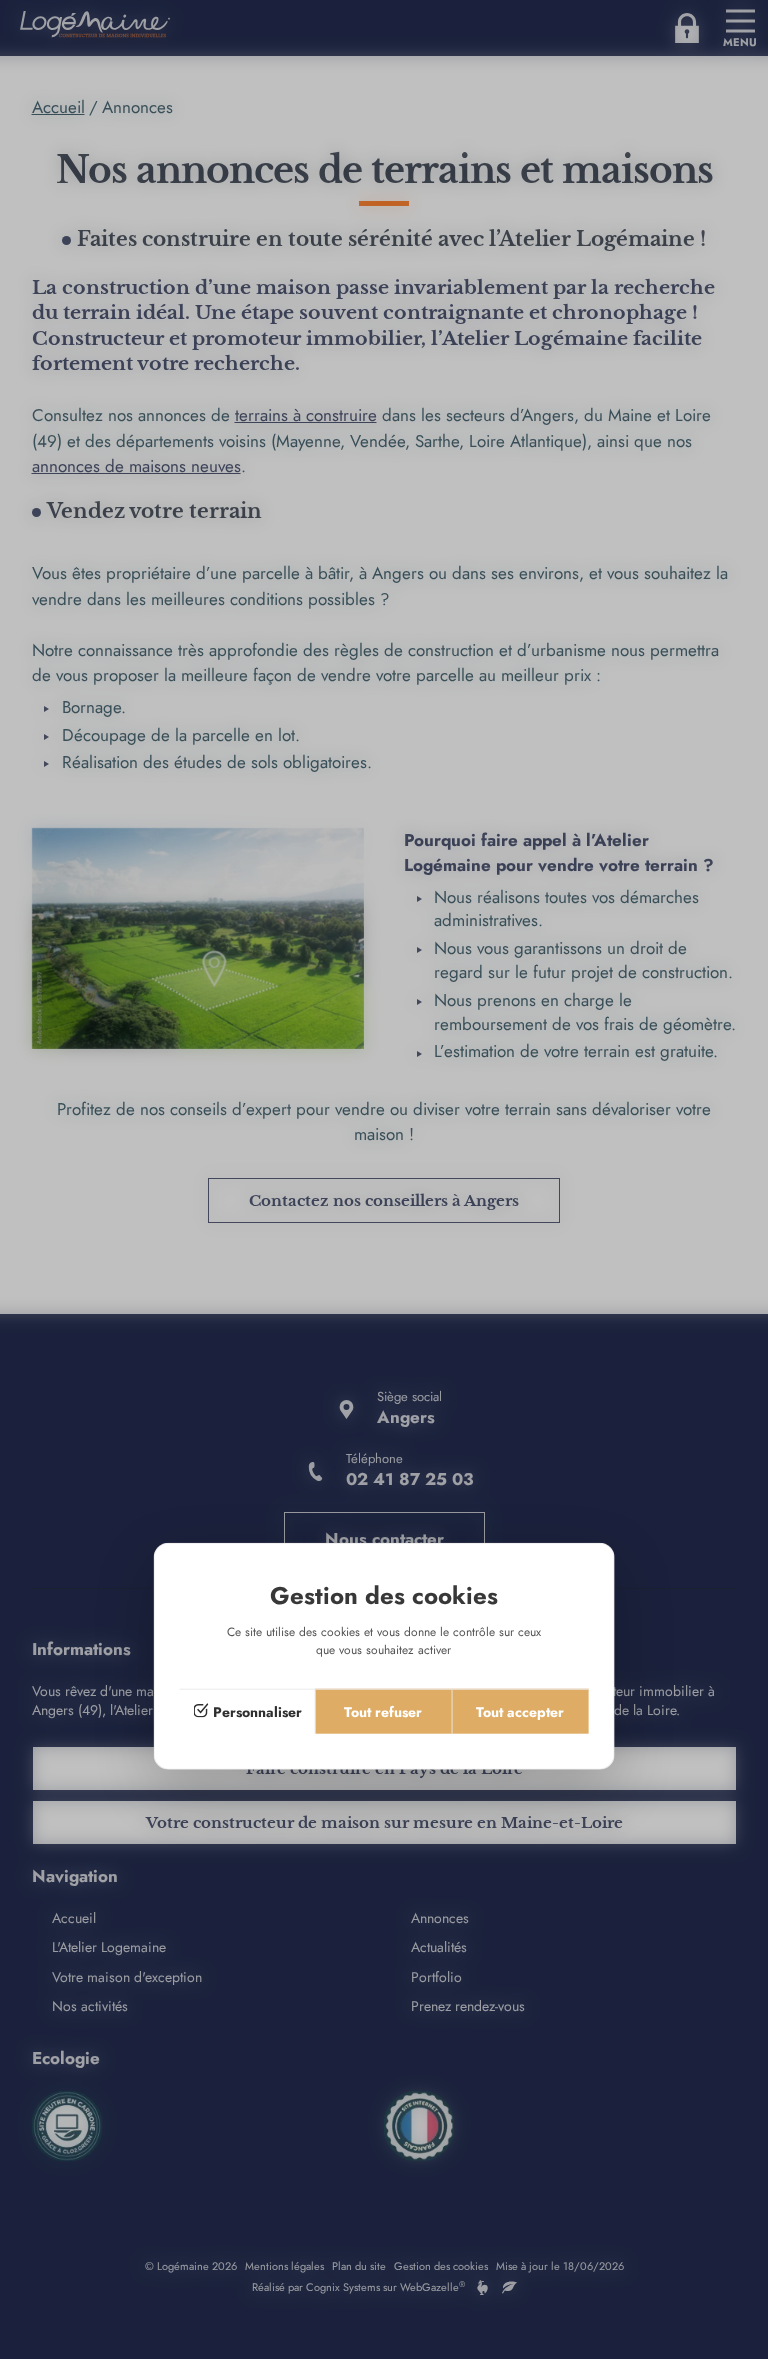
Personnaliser (257, 1711)
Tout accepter (520, 1711)
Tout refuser (383, 1711)
